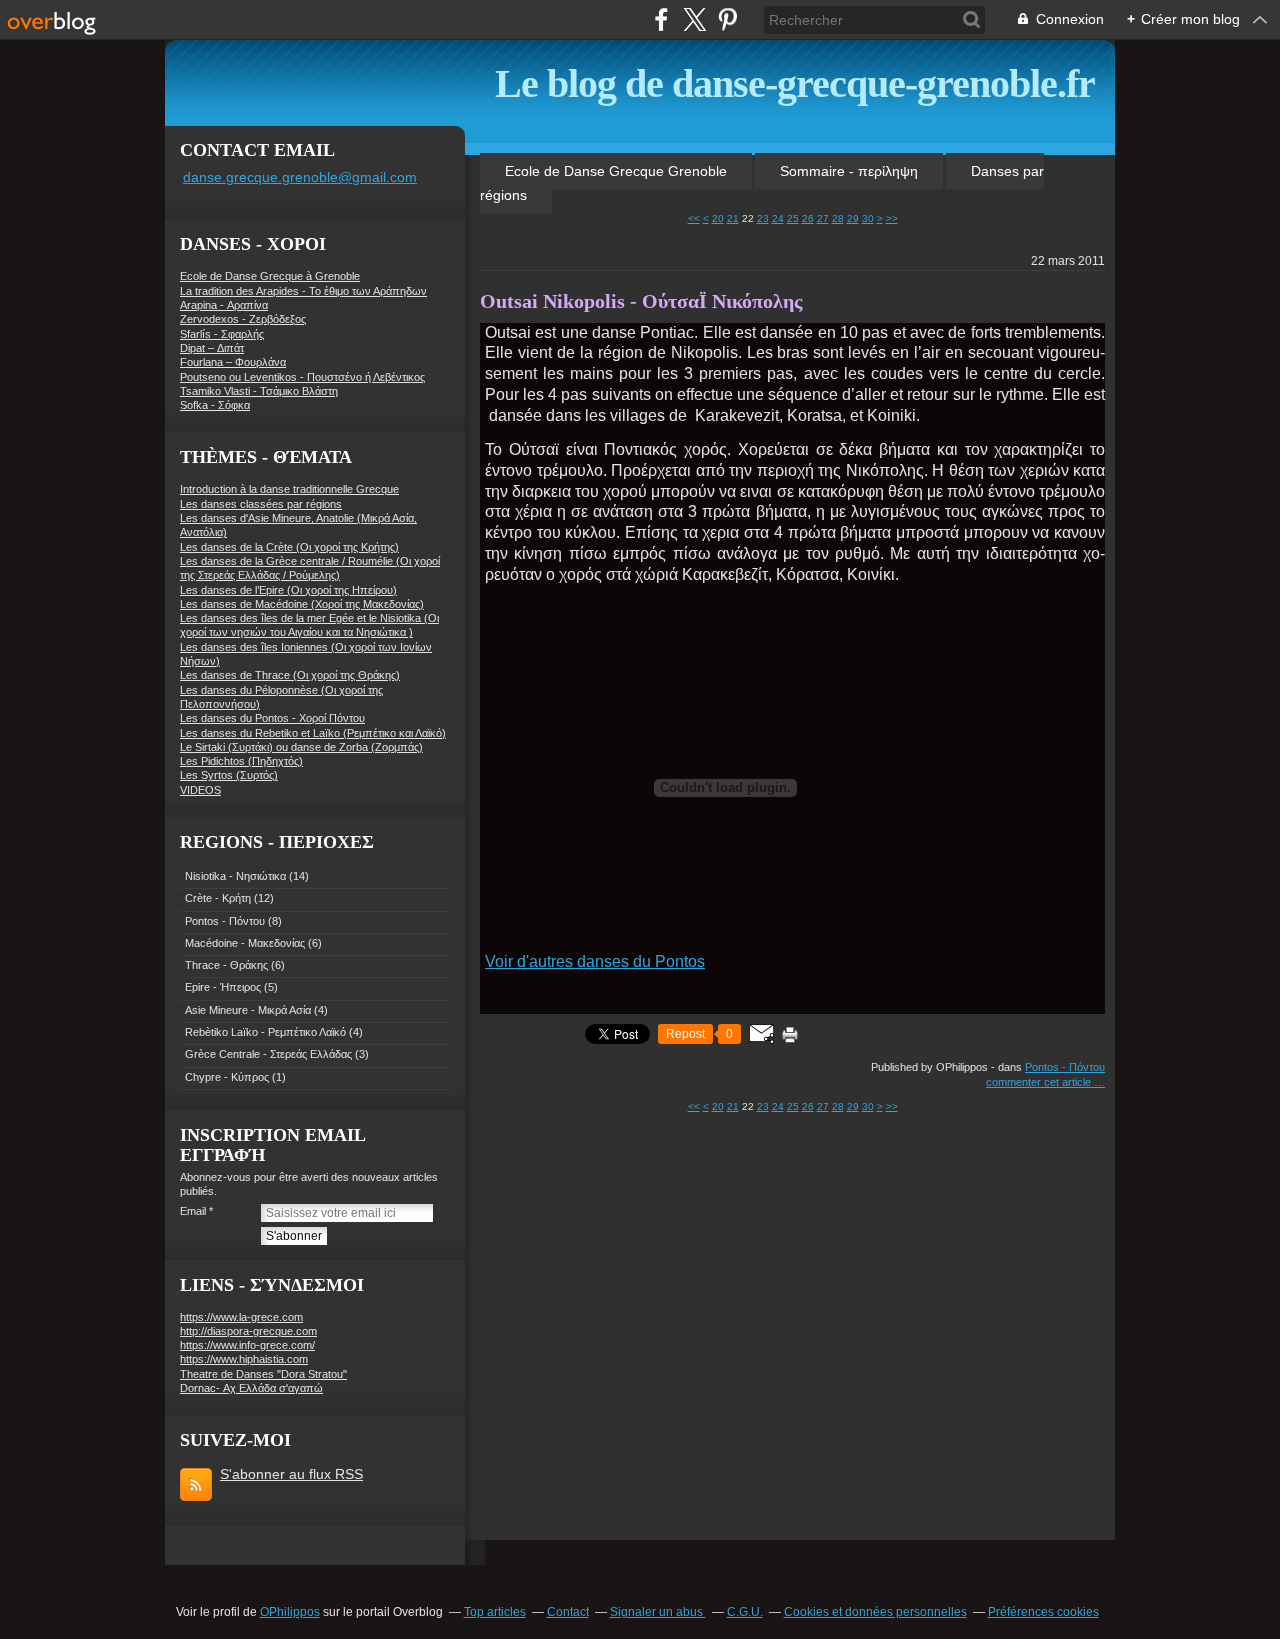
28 (838, 218)
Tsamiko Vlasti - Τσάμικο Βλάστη (259, 391)
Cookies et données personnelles (875, 1612)
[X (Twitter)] (694, 19)
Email (193, 1211)
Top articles (495, 1612)
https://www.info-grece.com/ (247, 1345)
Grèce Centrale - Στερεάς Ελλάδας (268, 1054)
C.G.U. (745, 1612)
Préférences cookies (1043, 1612)
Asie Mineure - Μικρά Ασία (248, 1010)
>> (892, 218)
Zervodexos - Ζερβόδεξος (243, 319)
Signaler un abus (658, 1612)
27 (823, 218)
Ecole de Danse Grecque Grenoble (616, 171)
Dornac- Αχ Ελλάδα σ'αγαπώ (251, 1388)
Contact (568, 1612)
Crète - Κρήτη (218, 898)
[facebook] (661, 19)
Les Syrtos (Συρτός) (229, 775)
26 (808, 218)
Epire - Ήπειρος (223, 987)
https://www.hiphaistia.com (244, 1359)
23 (763, 218)
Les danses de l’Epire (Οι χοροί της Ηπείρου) (288, 590)
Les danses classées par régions (261, 504)
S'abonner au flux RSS (291, 1474)
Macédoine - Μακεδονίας (245, 943)
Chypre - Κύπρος (227, 1077)
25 (793, 218)
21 (733, 218)
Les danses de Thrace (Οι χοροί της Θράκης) (290, 675)
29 (853, 218)
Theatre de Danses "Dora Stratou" (263, 1374)
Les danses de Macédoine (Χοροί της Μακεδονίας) (302, 604)
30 (868, 218)
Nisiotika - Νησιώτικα (235, 876)
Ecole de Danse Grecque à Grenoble (270, 276)
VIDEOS (200, 790)
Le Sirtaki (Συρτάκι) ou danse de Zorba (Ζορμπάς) (301, 747)
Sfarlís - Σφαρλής (222, 334)
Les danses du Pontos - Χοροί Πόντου (272, 718)
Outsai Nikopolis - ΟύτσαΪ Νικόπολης (641, 301)
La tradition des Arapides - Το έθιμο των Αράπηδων (303, 291)
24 (778, 218)
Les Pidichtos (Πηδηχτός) (241, 761)
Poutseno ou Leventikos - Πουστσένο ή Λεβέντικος (302, 377)
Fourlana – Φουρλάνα (233, 362)
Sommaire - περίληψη (849, 171)
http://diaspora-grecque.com (248, 1331)
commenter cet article (1040, 1082)
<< (694, 218)
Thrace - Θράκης (226, 965)
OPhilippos (290, 1612)
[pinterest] (727, 19)
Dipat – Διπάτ (212, 348)
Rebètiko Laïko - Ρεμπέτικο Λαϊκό (265, 1032)
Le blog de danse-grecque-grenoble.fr (795, 83)
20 (718, 218)
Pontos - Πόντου (225, 921)
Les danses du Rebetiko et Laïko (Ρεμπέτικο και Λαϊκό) (313, 733)
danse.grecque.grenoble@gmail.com (300, 177)
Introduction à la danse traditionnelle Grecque (289, 489)
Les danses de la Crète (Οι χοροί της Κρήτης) (289, 547)
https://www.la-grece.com (241, 1317)
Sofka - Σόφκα (215, 405)
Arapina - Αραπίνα (224, 305)
